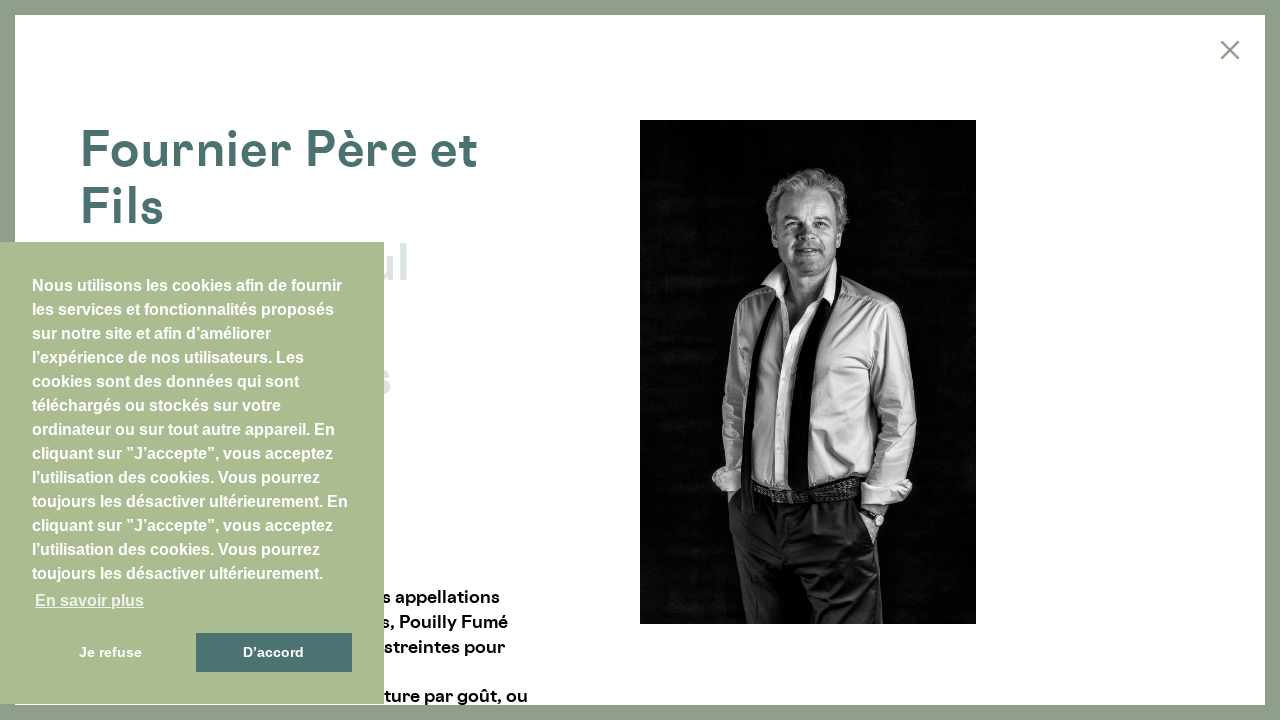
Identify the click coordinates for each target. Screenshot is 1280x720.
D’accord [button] (273, 652)
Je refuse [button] (110, 652)
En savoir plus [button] (89, 600)
